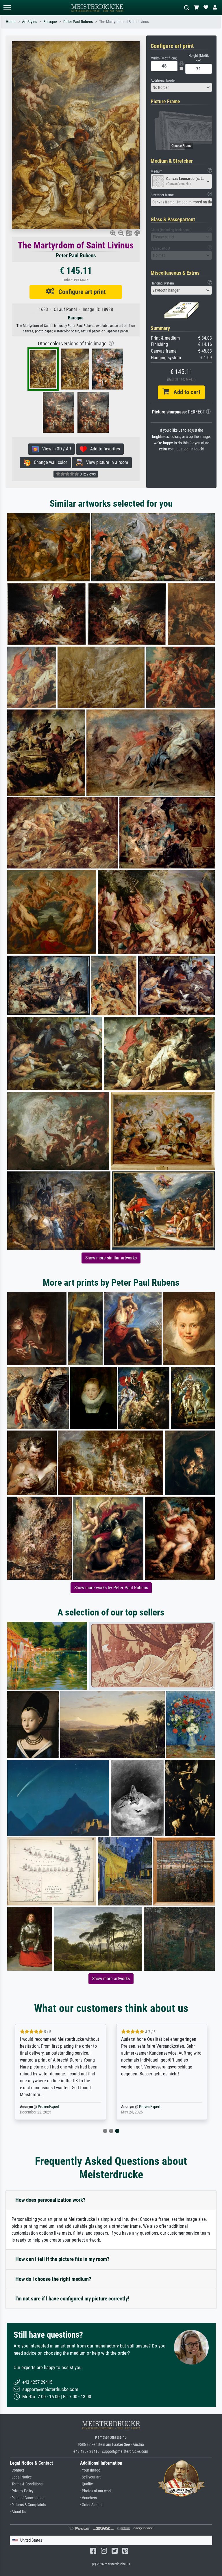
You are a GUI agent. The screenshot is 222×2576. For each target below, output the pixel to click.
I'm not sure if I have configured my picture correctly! (72, 2299)
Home (11, 22)
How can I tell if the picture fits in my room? (62, 2259)
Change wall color (49, 462)
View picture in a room (105, 462)
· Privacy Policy (22, 2491)
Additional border (163, 80)
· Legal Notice (21, 2477)
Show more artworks (111, 1979)
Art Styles (29, 22)
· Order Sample (92, 2505)
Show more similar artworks (111, 1258)
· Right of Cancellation (27, 2498)
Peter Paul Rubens (78, 22)
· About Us (18, 2512)
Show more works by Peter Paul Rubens (111, 1588)
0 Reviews (87, 474)
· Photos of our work (96, 2491)
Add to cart (185, 392)
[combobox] (182, 87)
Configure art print (80, 292)
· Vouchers (88, 2498)
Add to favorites (103, 449)
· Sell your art (90, 2477)
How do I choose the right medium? (53, 2279)
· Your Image (90, 2470)
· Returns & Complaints (28, 2505)
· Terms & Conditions (26, 2484)
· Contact (17, 2470)
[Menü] (7, 8)
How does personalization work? (50, 2200)
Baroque (50, 22)
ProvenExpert (49, 2107)
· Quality (86, 2484)
